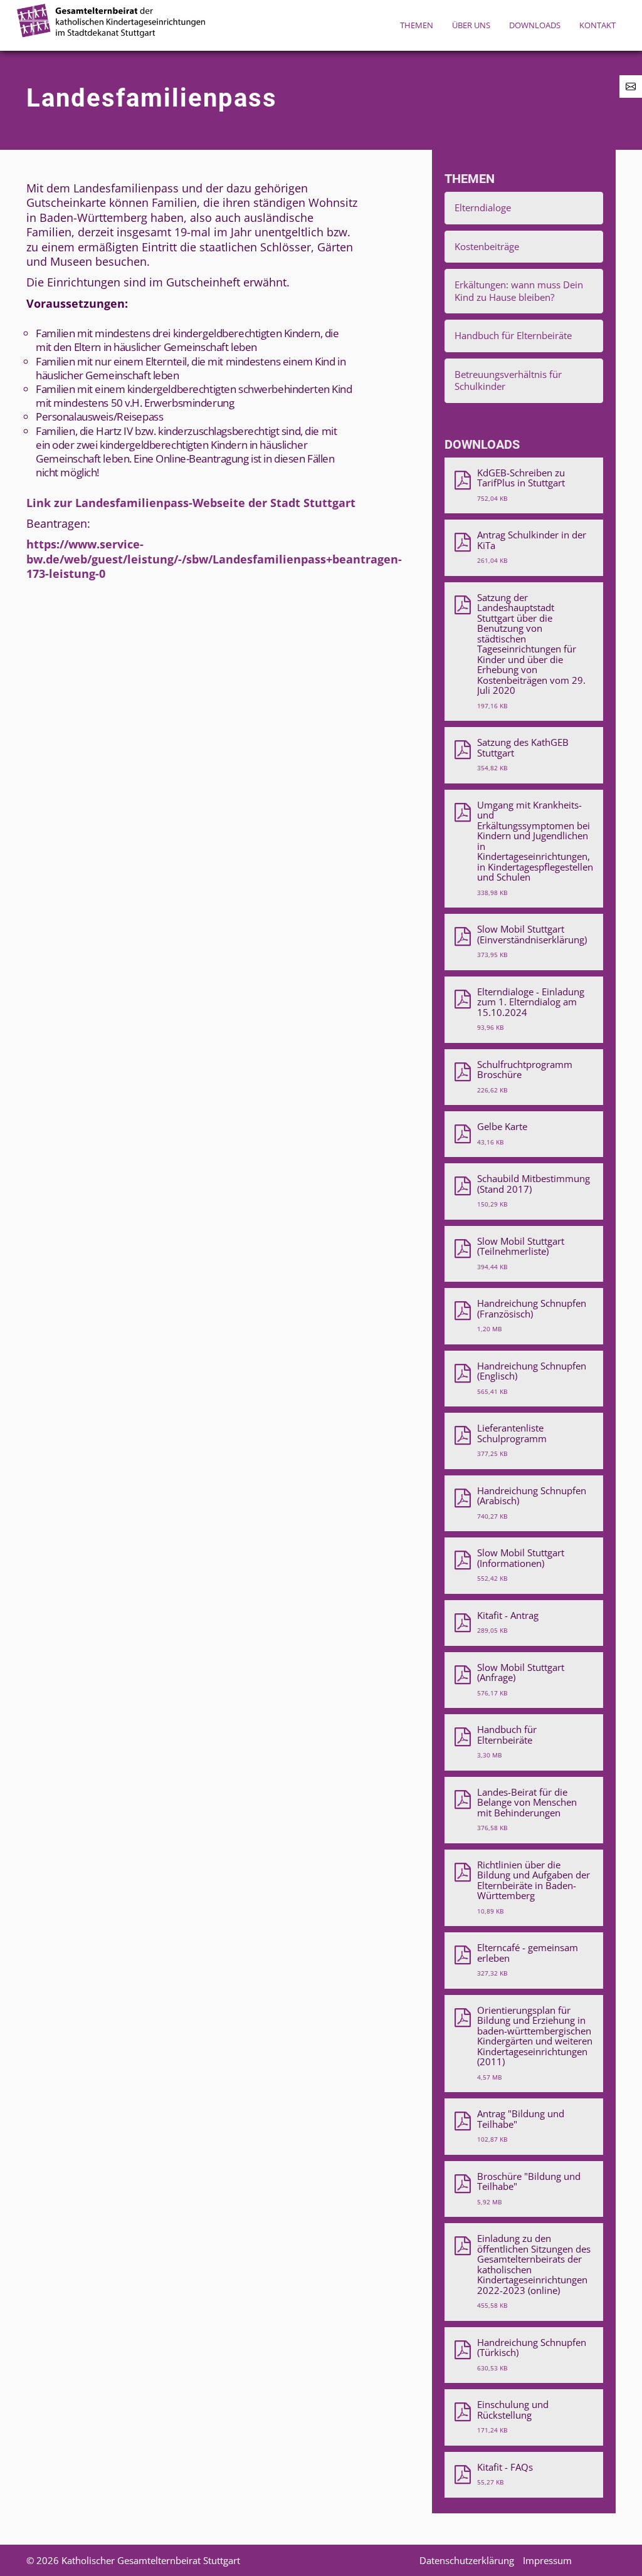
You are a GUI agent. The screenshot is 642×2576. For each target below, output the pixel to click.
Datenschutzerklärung (467, 2560)
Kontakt (597, 25)
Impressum (547, 2560)
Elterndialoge (483, 207)
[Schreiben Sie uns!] (631, 86)
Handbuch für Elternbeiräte (513, 335)
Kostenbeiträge (487, 246)
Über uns (471, 25)
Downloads (535, 25)
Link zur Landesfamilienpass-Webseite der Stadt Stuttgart (191, 503)
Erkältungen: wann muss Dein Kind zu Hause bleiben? (519, 291)
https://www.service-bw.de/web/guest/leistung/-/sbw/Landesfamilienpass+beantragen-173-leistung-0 (214, 559)
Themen (417, 25)
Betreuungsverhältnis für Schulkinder (508, 380)
